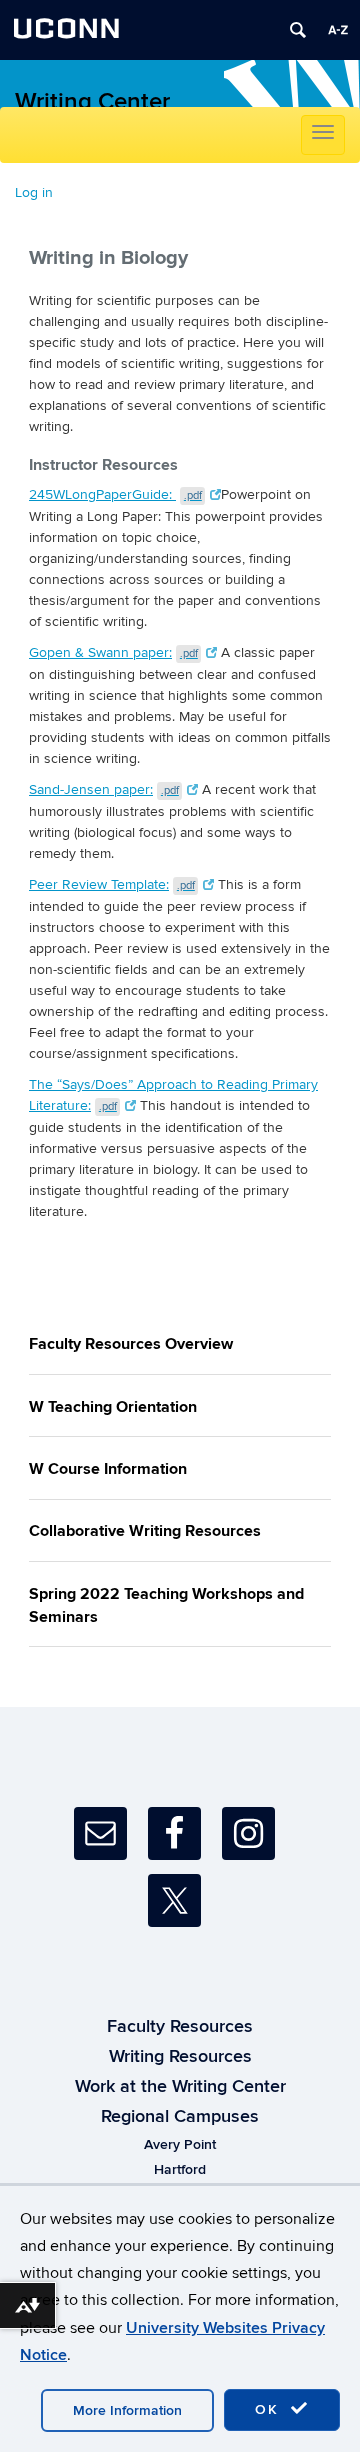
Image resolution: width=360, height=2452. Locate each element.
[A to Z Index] (338, 30)
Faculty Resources (180, 2027)
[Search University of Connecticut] (298, 30)
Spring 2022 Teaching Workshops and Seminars (166, 1605)
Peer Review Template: (112, 884)
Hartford (180, 2169)
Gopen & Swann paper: (113, 652)
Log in (34, 192)
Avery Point (180, 2144)
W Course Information (108, 1469)
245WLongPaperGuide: (115, 494)
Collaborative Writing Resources (145, 1531)
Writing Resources (180, 2057)
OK (270, 2409)
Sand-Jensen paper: (104, 789)
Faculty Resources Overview (131, 1344)
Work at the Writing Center (180, 2087)
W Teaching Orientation (113, 1407)
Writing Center (92, 101)
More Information (127, 2410)
